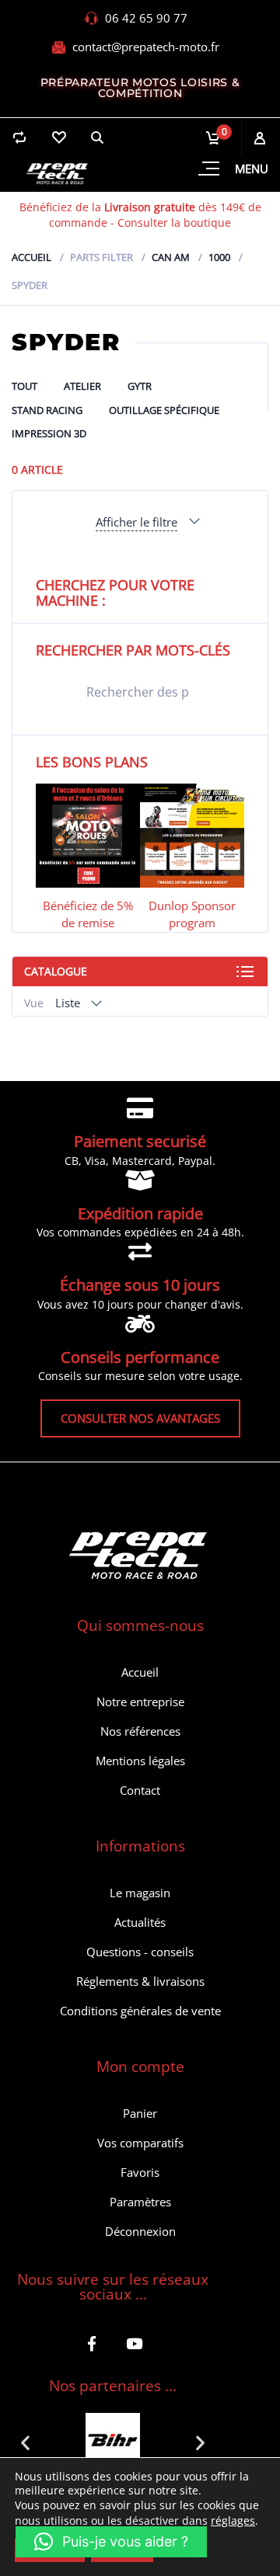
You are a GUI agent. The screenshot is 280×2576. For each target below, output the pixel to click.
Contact (140, 1790)
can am (171, 257)
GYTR (140, 386)
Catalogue (56, 971)
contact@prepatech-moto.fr (146, 47)
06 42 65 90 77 (146, 18)
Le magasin (140, 1893)
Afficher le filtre (136, 522)
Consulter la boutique (174, 222)
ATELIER (82, 386)
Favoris (140, 2172)
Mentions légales (140, 1761)
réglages (233, 2521)
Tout (24, 386)
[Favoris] (58, 137)
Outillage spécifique (164, 410)
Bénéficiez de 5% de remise (88, 914)
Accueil (31, 257)
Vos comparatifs (140, 2143)
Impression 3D (49, 433)
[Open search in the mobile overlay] (140, 692)
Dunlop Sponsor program (192, 914)
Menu (252, 169)
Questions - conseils (140, 1952)
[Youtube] (134, 2343)
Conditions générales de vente (140, 2011)
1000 (219, 257)
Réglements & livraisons (140, 1981)
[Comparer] (19, 137)
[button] (25, 2442)
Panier (140, 2113)
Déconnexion (140, 2231)
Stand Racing (47, 410)
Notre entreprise (140, 1702)
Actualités (140, 1922)
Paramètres (140, 2202)
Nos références (140, 1731)
